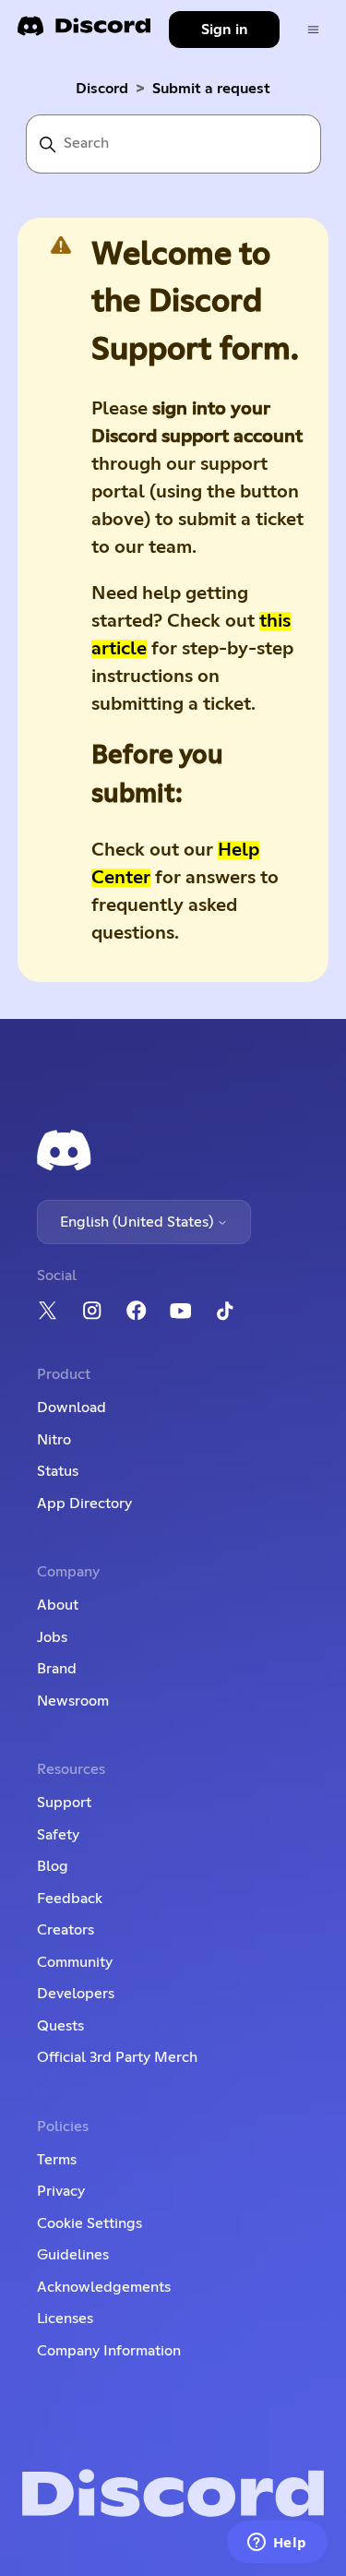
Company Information (109, 2351)
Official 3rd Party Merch (117, 2057)
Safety (58, 1835)
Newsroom (73, 1701)
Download (72, 1408)
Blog (53, 1866)
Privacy (61, 2191)
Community (75, 1962)
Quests (60, 2026)
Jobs (52, 1637)
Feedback (70, 1899)
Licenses (65, 2318)
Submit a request (211, 89)
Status (58, 1471)
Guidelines (73, 2255)
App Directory (84, 1504)
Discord (102, 89)
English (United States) (138, 1222)
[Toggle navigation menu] (313, 30)
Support (64, 1803)
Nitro (54, 1440)
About (58, 1605)
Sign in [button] (225, 30)
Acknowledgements (104, 2287)
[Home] (84, 32)
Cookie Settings (89, 2223)
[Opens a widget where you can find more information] (277, 2544)
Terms (57, 2160)
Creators (66, 1930)
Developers (76, 1994)
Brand (57, 1669)
